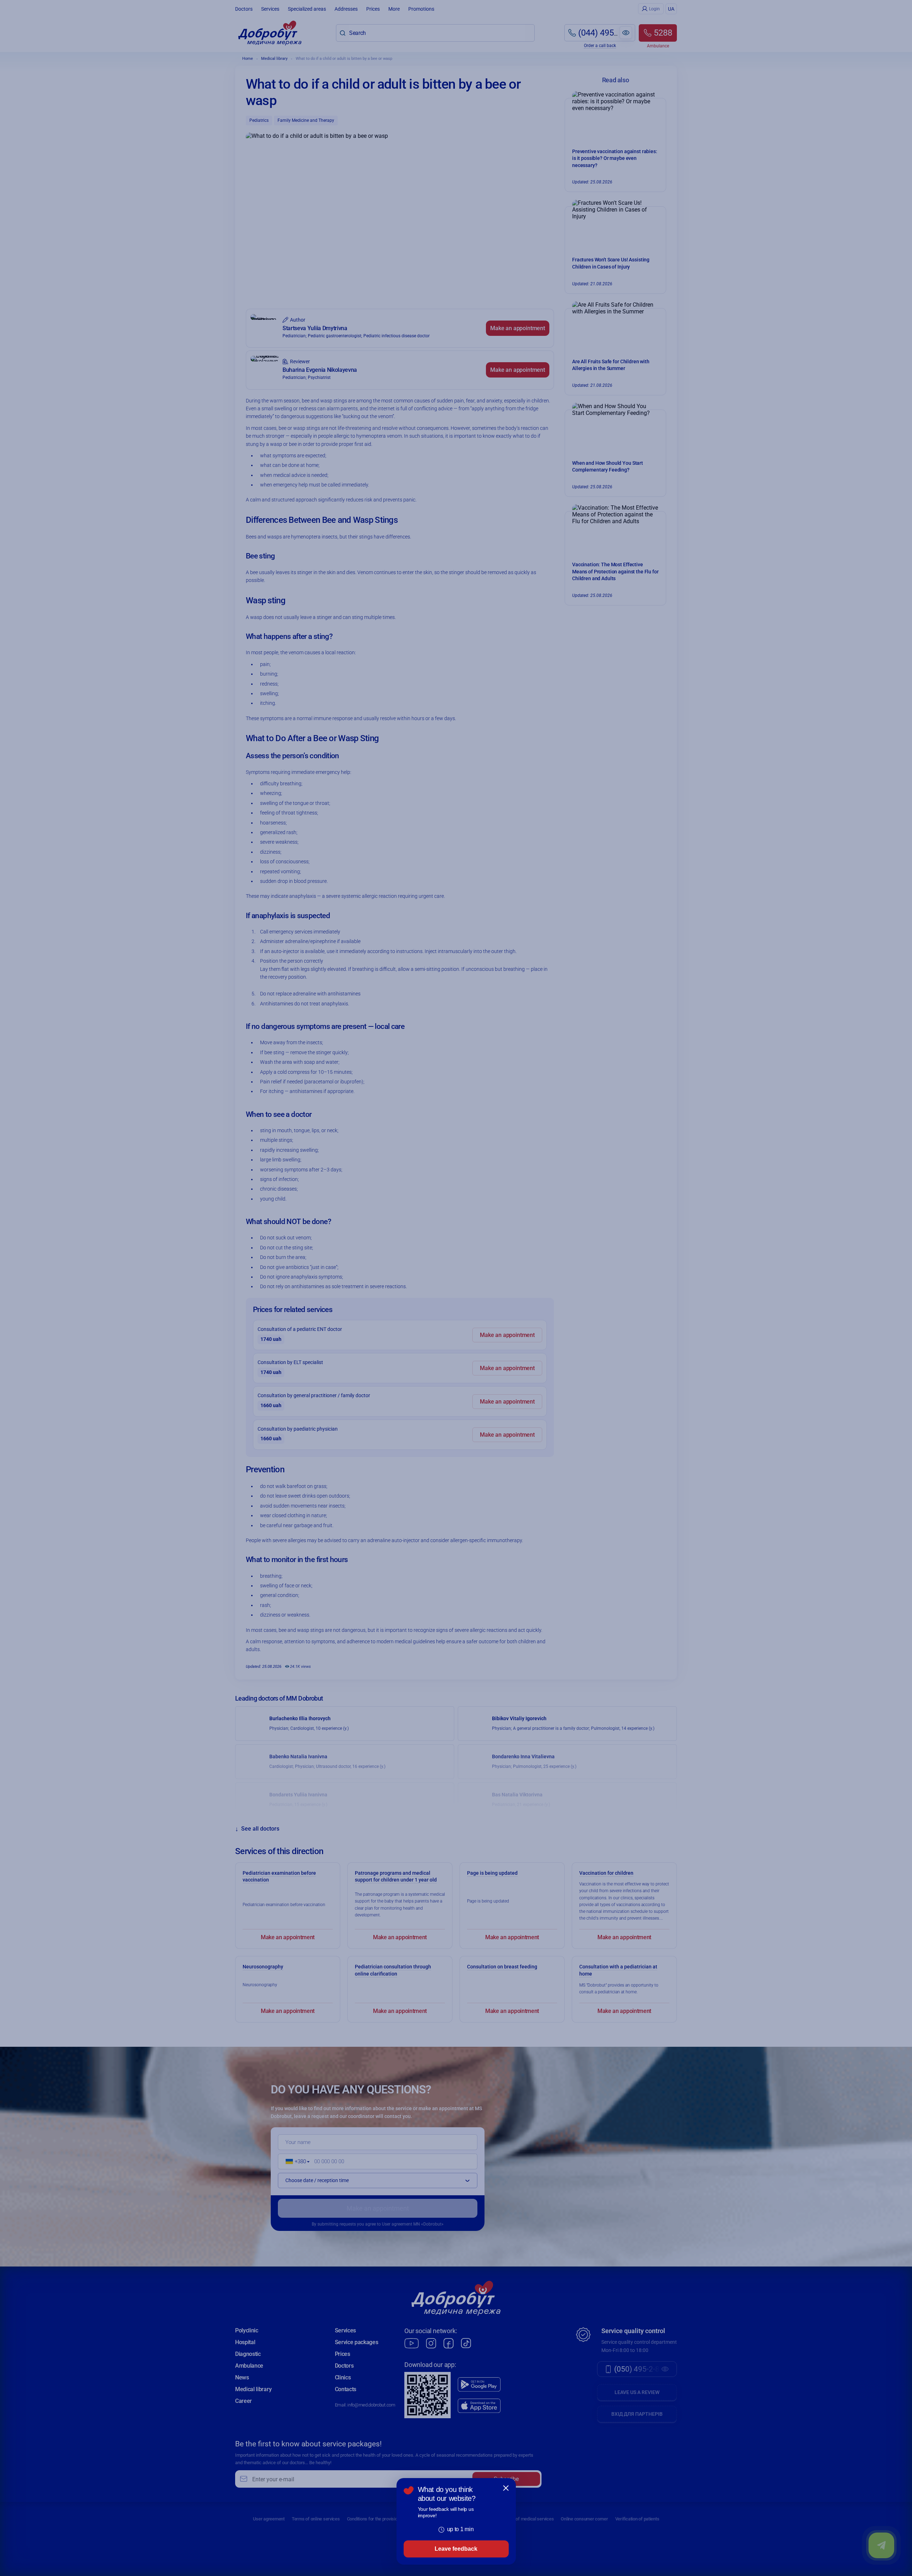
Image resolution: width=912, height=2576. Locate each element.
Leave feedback (456, 2549)
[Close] (506, 2488)
